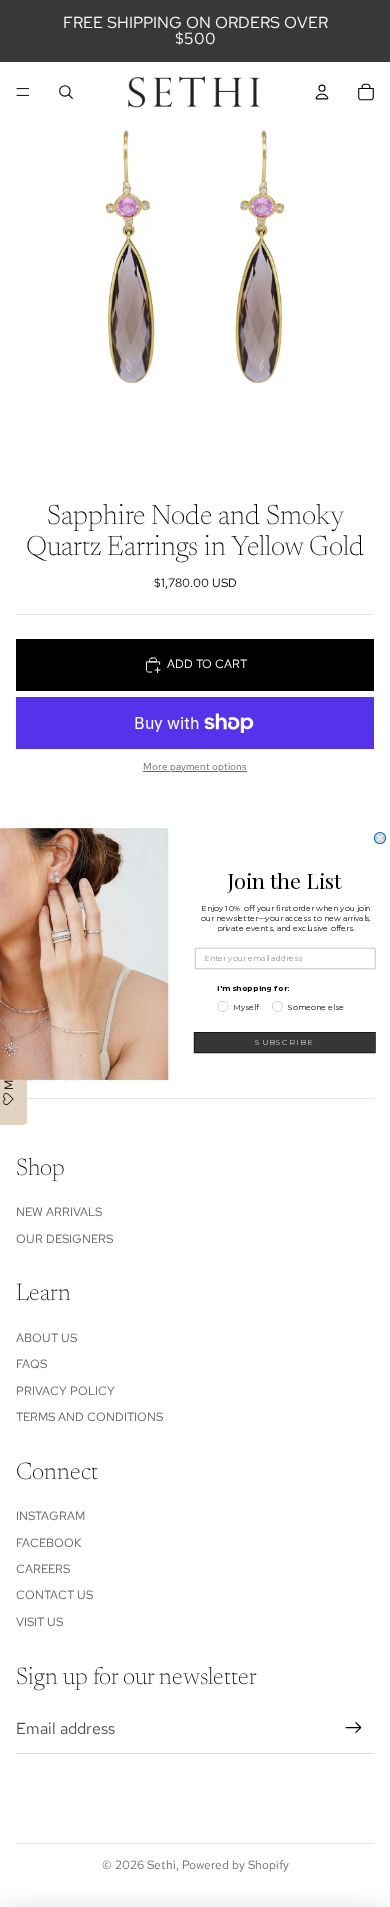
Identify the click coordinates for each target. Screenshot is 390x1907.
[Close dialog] (379, 837)
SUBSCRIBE (284, 1042)
